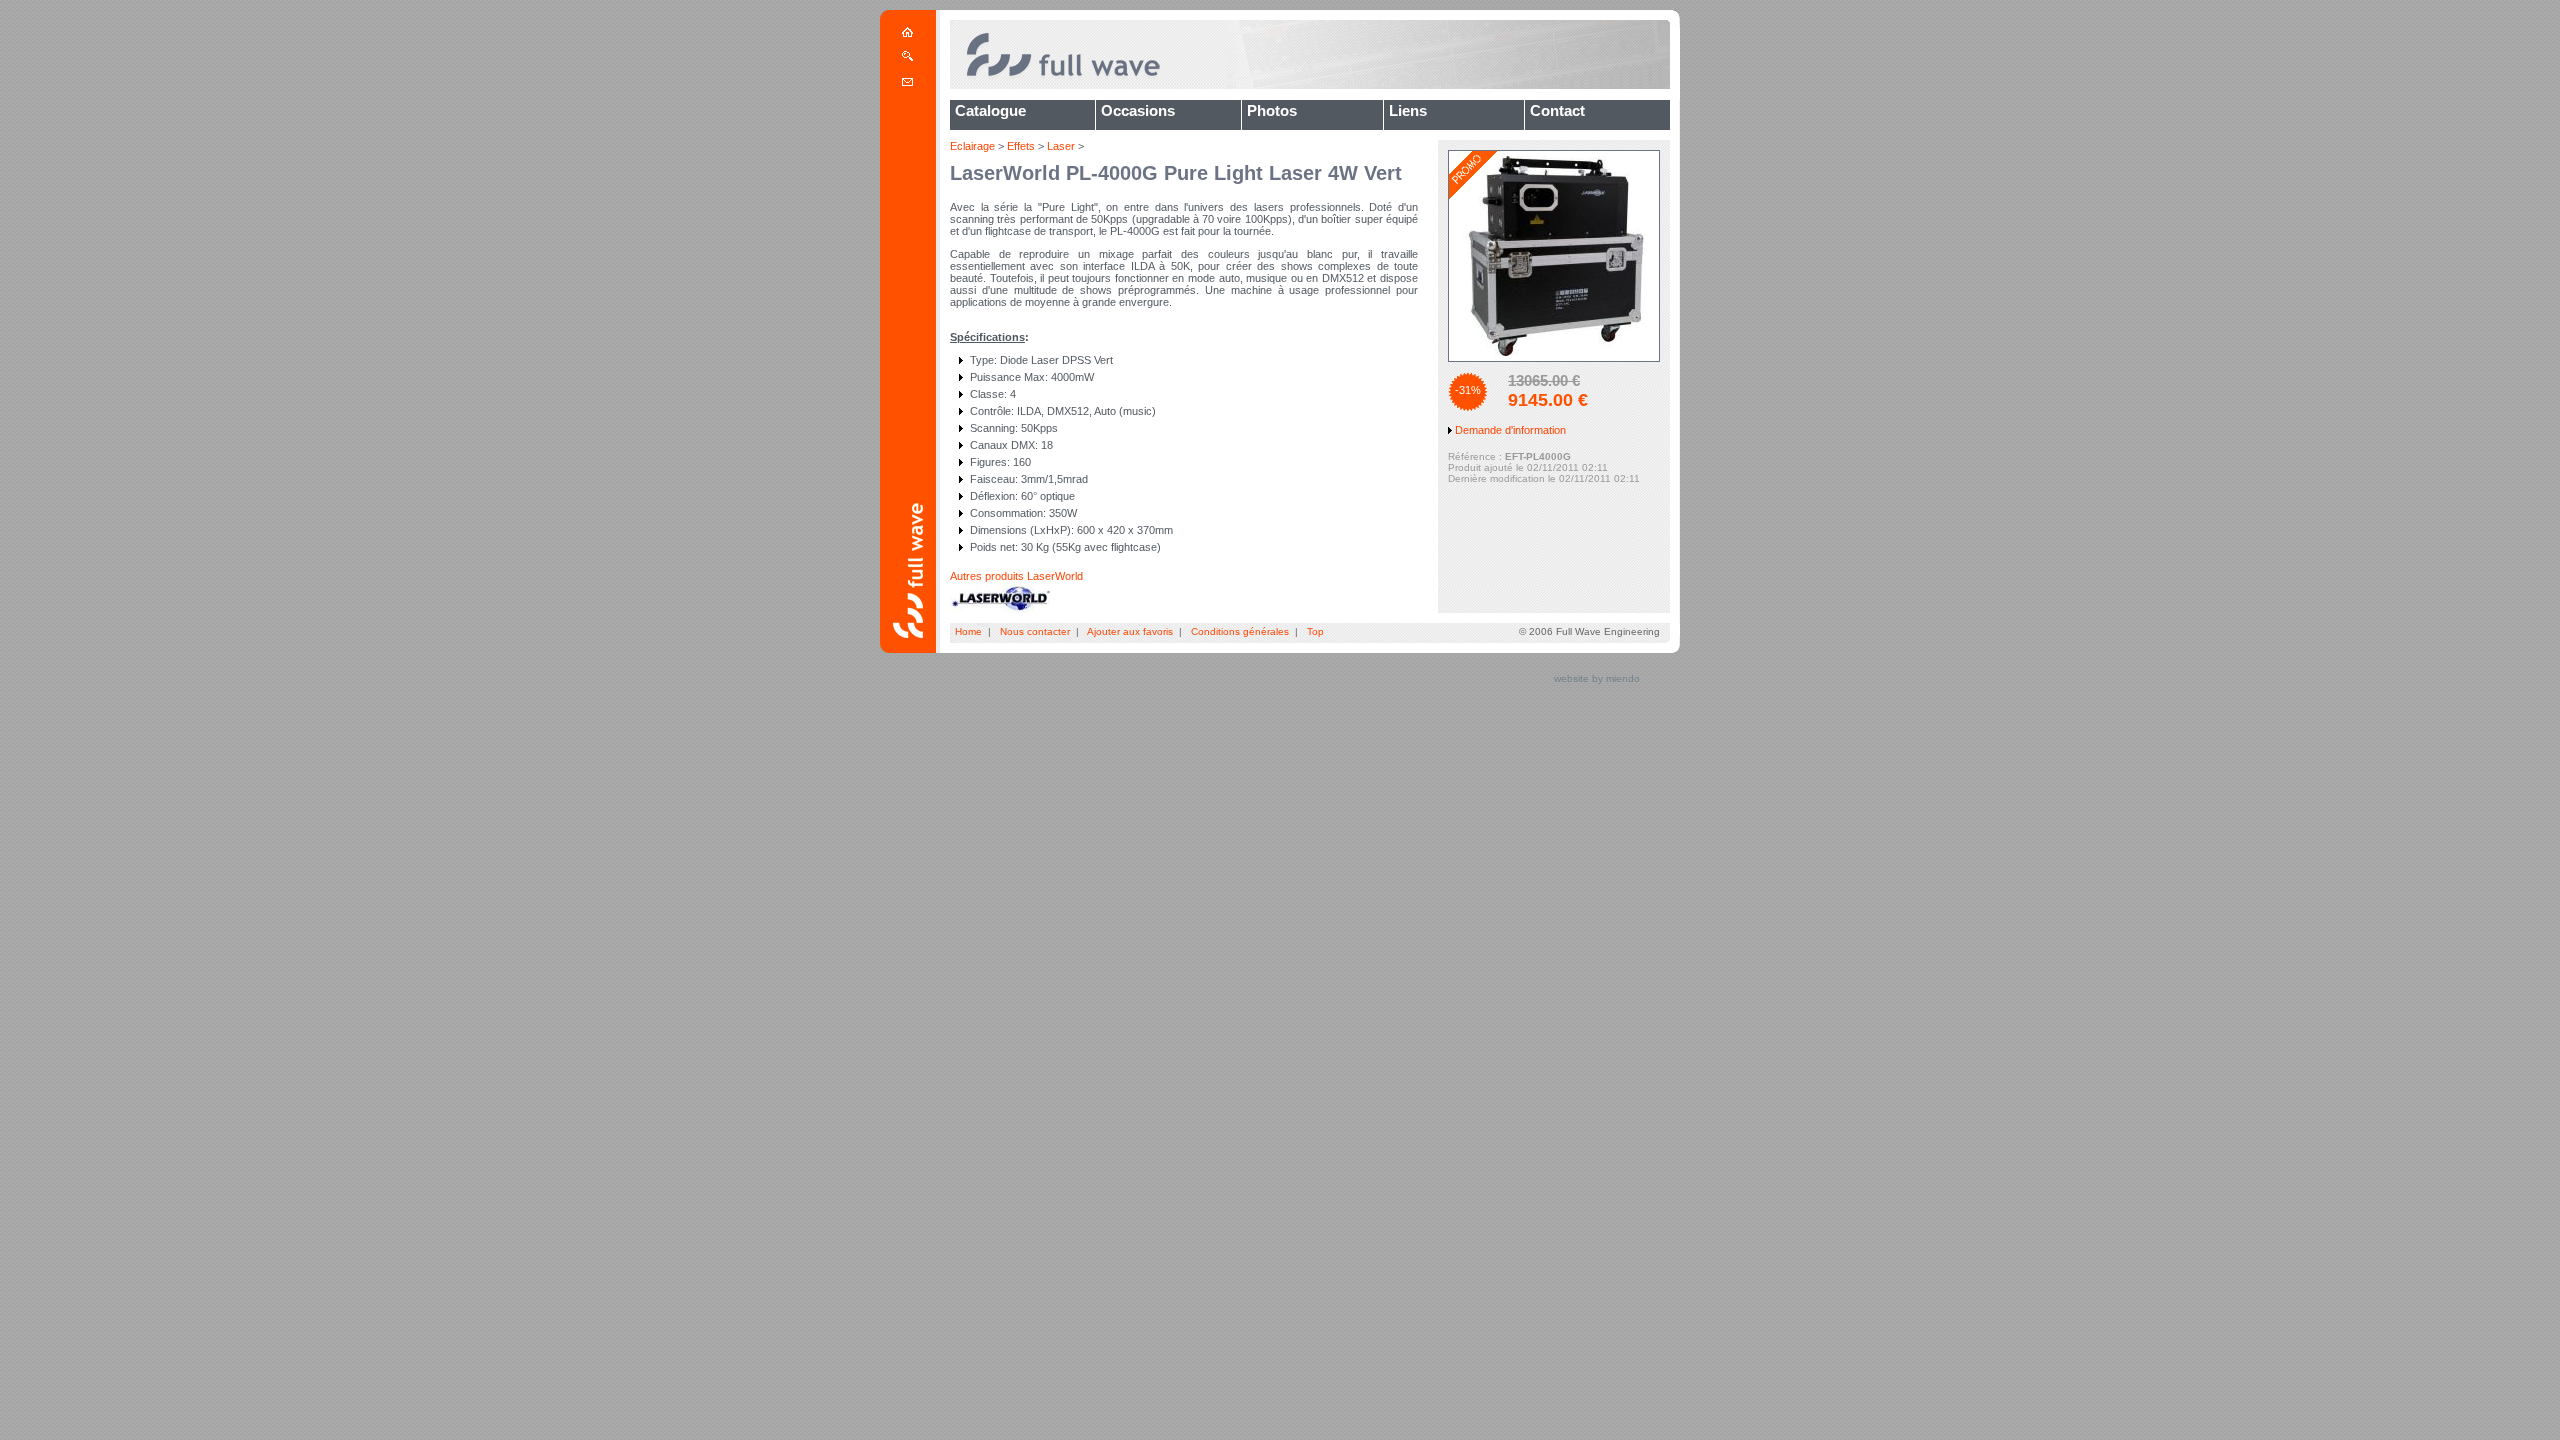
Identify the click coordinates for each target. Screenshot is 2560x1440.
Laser (1061, 146)
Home (968, 631)
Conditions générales (1240, 631)
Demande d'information (1510, 430)
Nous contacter (1035, 631)
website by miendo (1597, 678)
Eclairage (972, 146)
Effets (1021, 146)
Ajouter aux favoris (1130, 631)
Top (1315, 631)
